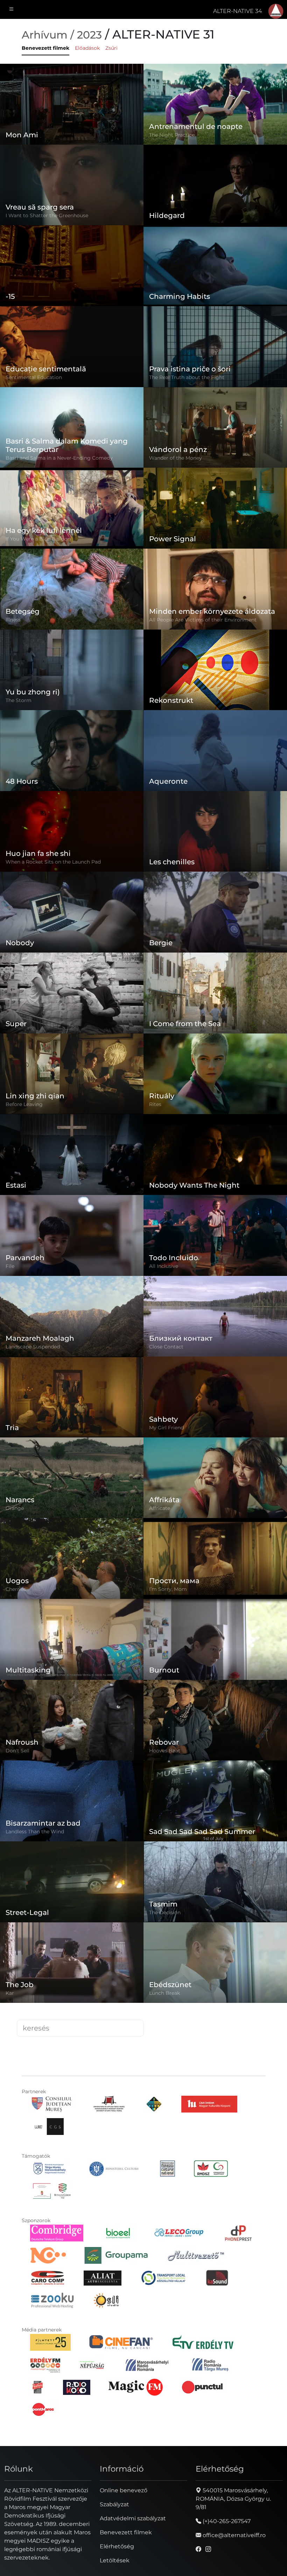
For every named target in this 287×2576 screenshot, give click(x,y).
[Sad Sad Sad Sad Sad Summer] (247, 1784)
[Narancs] (95, 1461)
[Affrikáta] (251, 1461)
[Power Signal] (215, 508)
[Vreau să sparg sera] (72, 185)
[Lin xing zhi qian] (72, 1074)
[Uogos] (72, 1558)
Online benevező (124, 2490)
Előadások (87, 48)
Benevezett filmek (45, 48)
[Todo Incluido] (238, 1218)
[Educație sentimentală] (72, 347)
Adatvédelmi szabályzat (133, 2518)
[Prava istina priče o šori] (215, 347)
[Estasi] (72, 1155)
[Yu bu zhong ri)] (72, 670)
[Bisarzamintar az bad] (72, 1801)
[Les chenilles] (215, 832)
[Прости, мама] (215, 1558)
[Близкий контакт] (215, 1316)
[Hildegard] (215, 185)
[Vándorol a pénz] (215, 428)
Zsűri (111, 48)
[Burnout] (251, 1622)
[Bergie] (215, 912)
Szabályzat (114, 2504)
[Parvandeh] (72, 1235)
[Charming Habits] (215, 266)
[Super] (72, 993)
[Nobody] (72, 912)
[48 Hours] (72, 751)
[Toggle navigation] (12, 9)
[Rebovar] (215, 1707)
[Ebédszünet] (251, 1945)
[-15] (72, 266)
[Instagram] (208, 2549)
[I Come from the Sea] (215, 993)
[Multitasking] (72, 1639)
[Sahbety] (215, 1397)
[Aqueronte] (215, 751)
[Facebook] (198, 2549)
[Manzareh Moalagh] (100, 1299)
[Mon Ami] (72, 104)
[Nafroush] (72, 1720)
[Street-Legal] (72, 1882)
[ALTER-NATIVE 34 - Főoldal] (276, 11)
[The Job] (72, 1963)
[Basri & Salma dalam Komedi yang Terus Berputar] (113, 407)
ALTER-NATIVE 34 (237, 11)
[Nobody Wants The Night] (241, 1137)
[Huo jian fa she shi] (72, 832)
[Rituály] (215, 1074)
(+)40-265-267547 (226, 2521)
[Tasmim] (215, 1882)
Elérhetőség (117, 2546)
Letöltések (115, 2560)
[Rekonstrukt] (215, 670)
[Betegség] (72, 589)
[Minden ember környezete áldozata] (215, 589)
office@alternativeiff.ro (233, 2535)
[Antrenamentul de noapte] (215, 104)
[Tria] (72, 1397)
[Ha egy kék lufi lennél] (72, 508)
